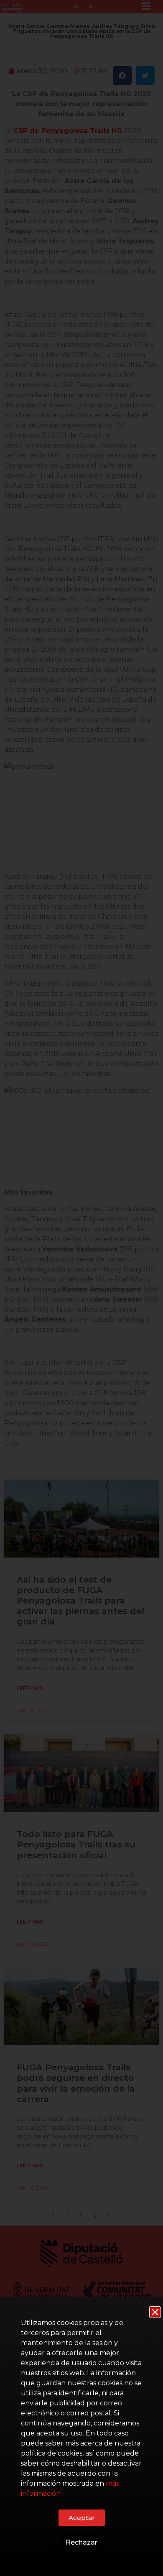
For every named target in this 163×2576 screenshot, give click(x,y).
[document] (81, 1288)
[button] (155, 2312)
